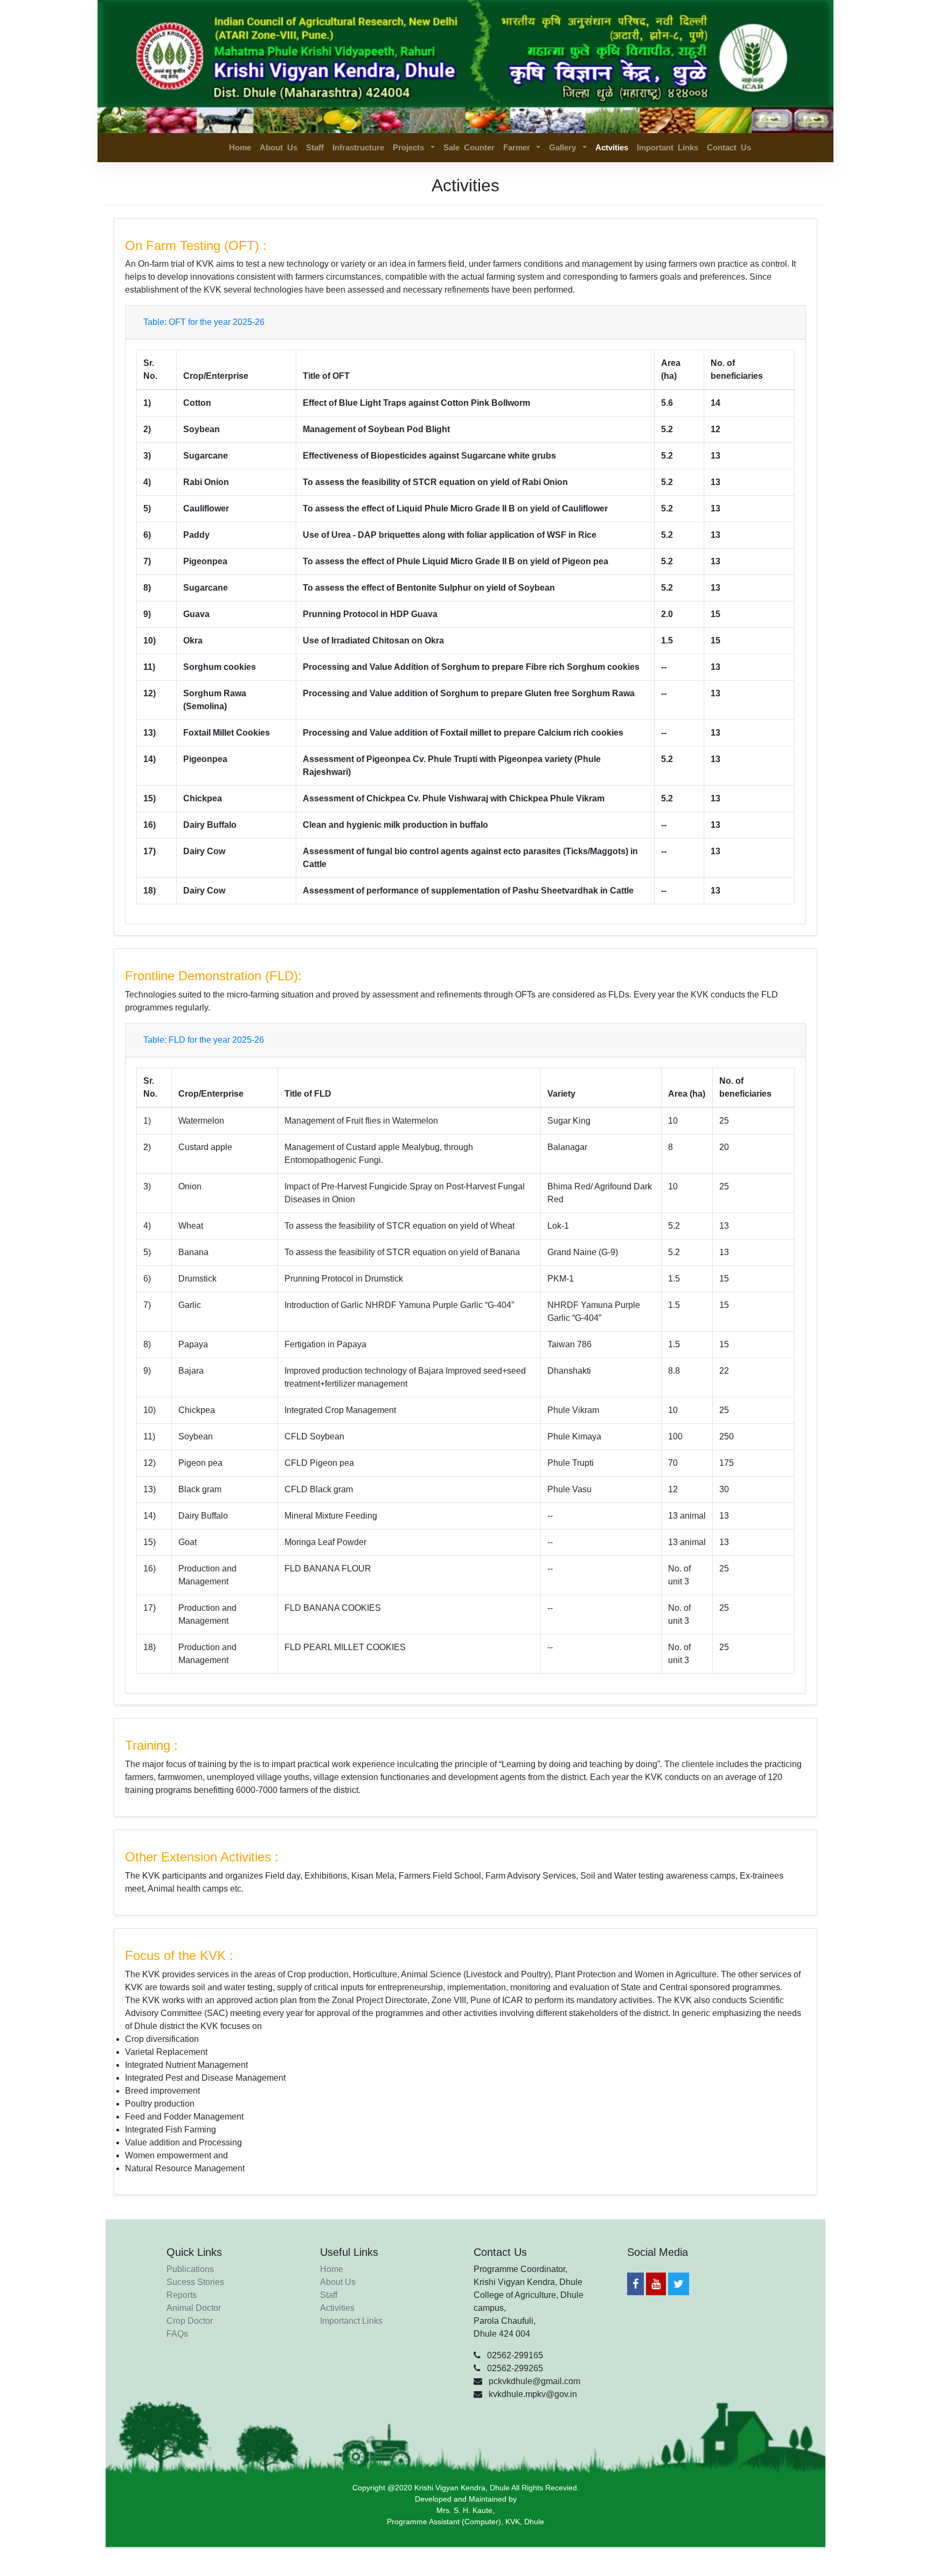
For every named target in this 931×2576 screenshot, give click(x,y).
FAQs (177, 2334)
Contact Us (729, 147)
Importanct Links (351, 2321)
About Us (279, 147)
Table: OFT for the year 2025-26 (204, 322)
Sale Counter (469, 147)
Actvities (614, 147)
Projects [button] (411, 147)
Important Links (668, 147)
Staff (315, 147)
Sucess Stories (195, 2282)
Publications (190, 2269)
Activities (337, 2308)
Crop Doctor (190, 2321)
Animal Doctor (194, 2308)
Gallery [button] (565, 147)
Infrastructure (358, 147)
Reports (182, 2295)
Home (240, 147)
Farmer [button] (519, 147)
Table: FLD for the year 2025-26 (204, 1040)
